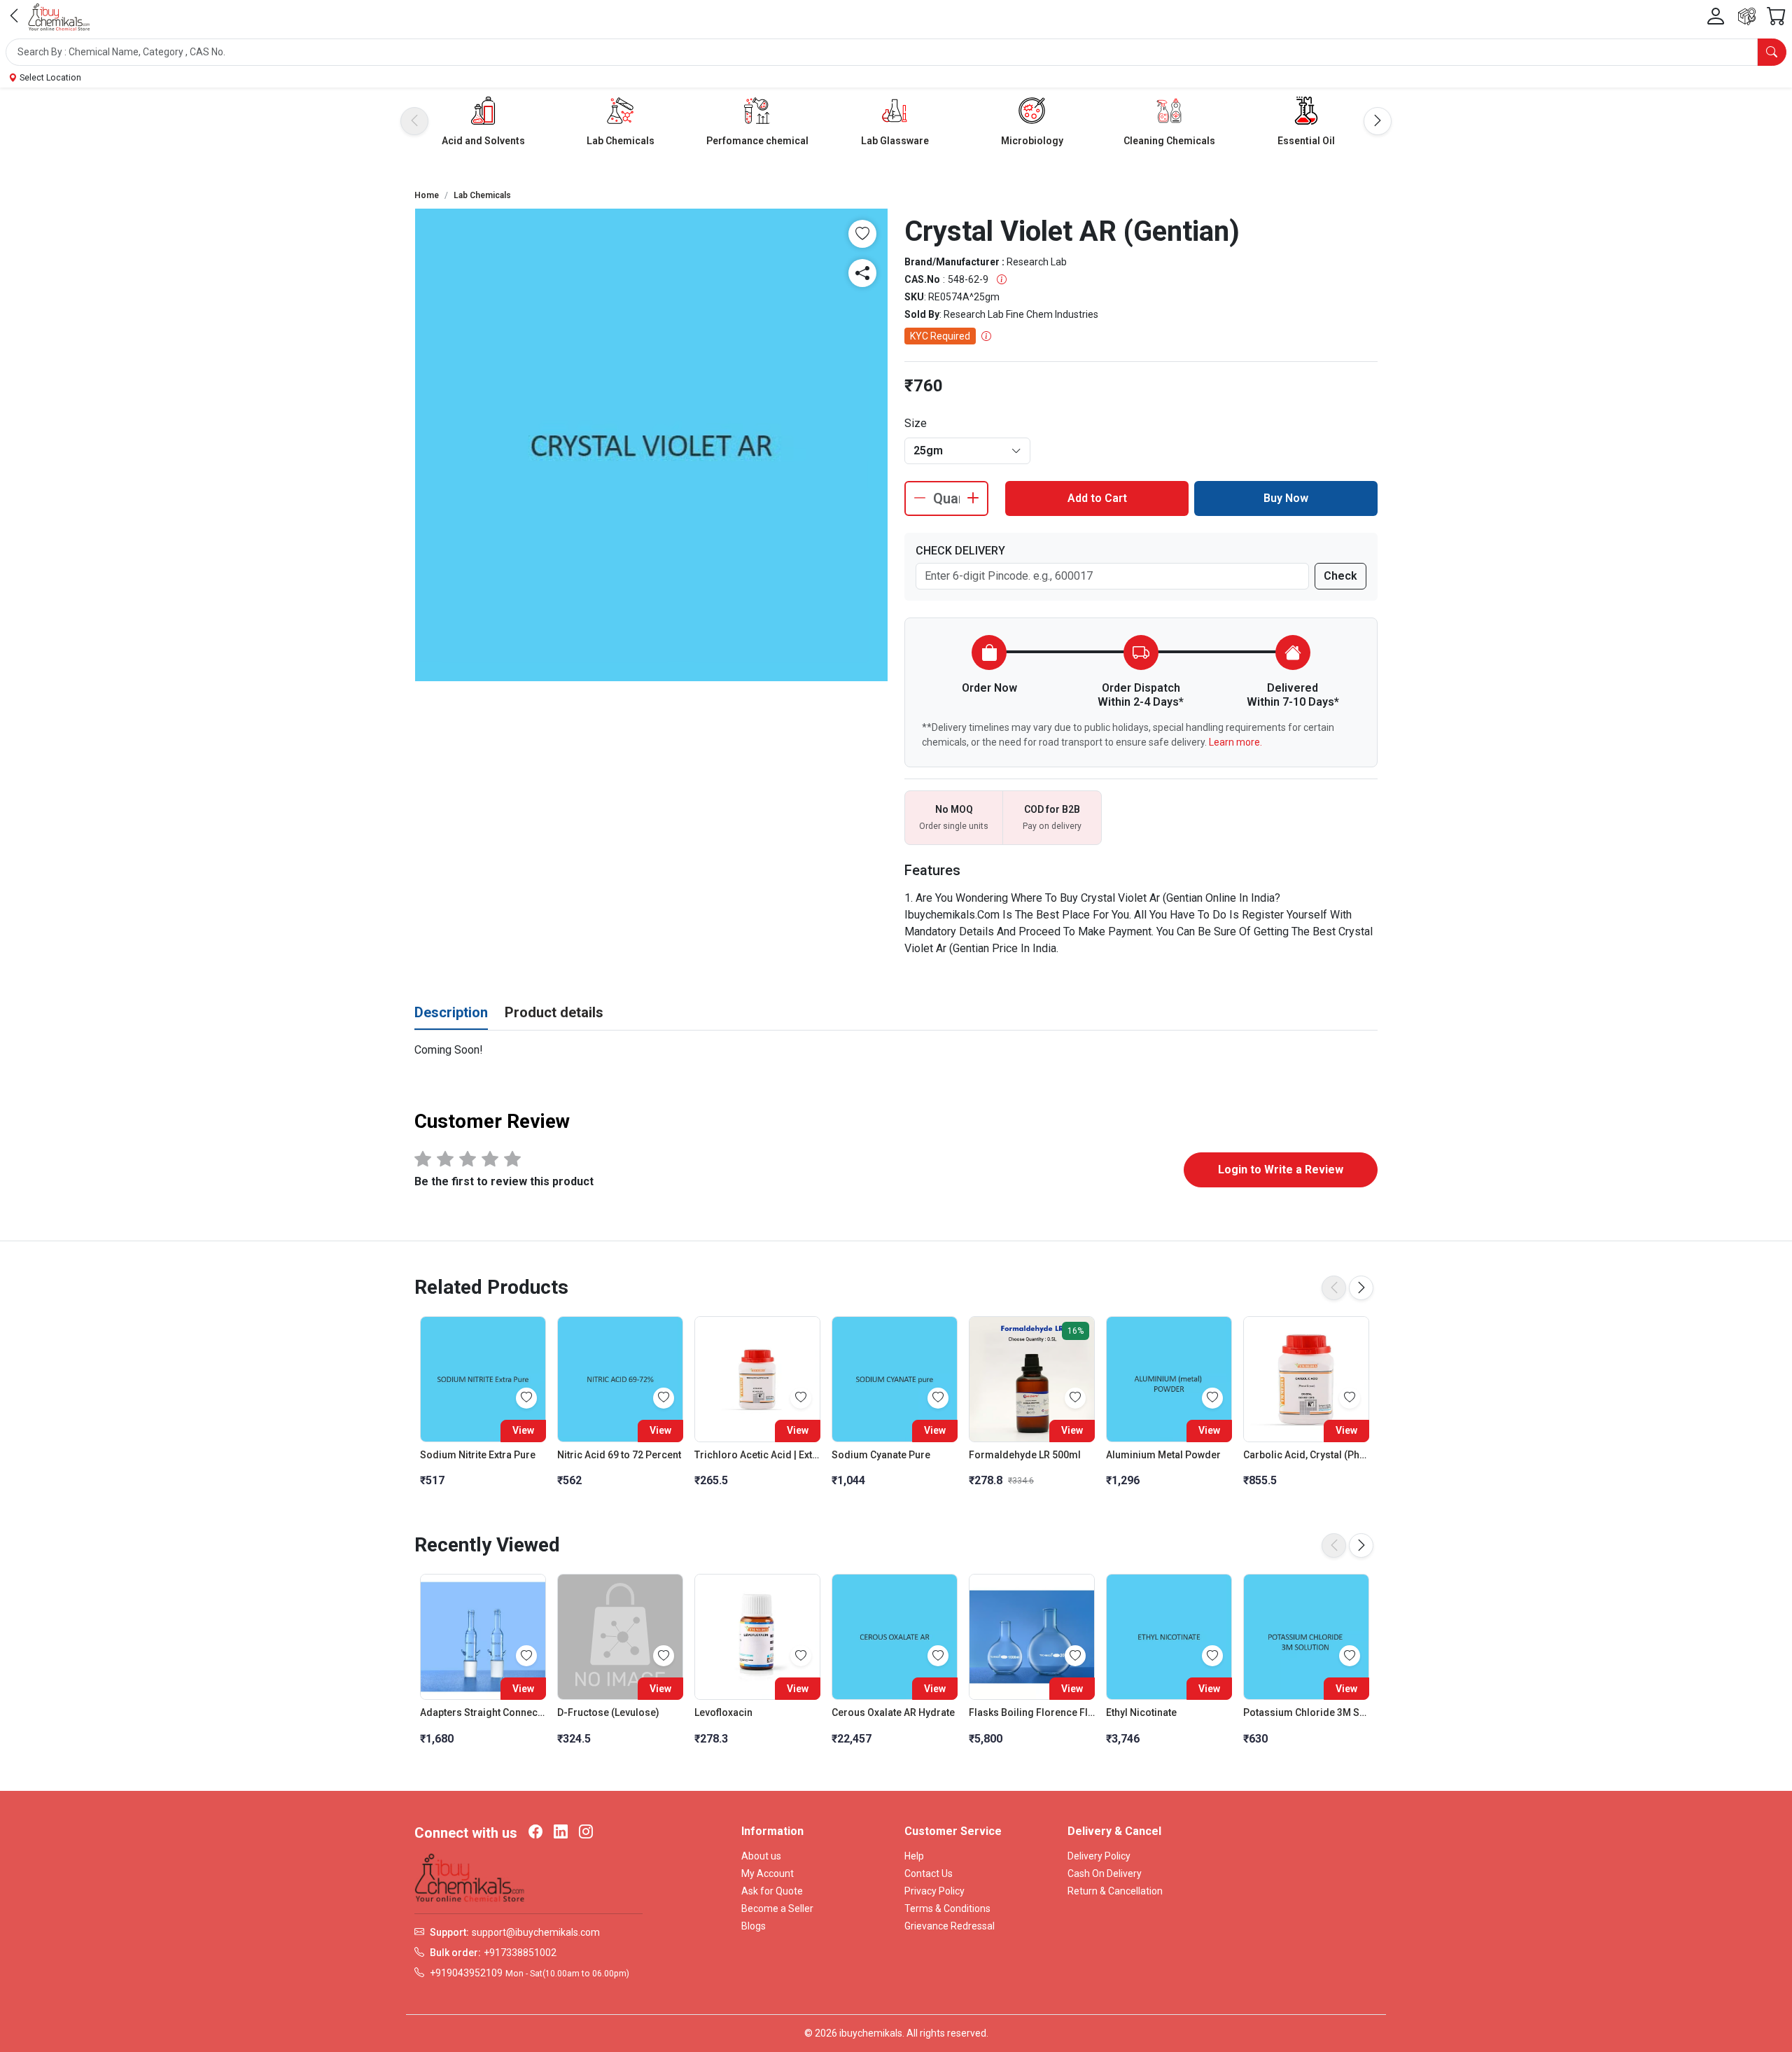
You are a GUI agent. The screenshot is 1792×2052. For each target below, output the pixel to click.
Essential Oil (1306, 141)
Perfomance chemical (757, 141)
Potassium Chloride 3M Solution (1306, 1712)
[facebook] (535, 1833)
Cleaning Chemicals (1169, 141)
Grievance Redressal (950, 1926)
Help (914, 1856)
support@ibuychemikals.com (536, 1932)
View (523, 1430)
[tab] (451, 1013)
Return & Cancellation (1115, 1891)
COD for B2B (1052, 809)
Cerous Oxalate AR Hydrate (893, 1712)
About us (761, 1856)
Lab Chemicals (621, 141)
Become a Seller (777, 1908)
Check (1340, 576)
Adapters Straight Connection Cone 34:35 (483, 1712)
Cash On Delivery (1105, 1873)
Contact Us (929, 1873)
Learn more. (1235, 742)
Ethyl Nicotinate (1141, 1712)
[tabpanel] (896, 1050)
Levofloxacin (723, 1712)
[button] (896, 52)
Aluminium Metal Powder (1163, 1455)
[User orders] (1747, 16)
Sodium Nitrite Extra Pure (478, 1455)
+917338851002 (520, 1953)
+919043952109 (466, 1973)
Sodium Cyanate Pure (881, 1455)
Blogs (754, 1926)
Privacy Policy (934, 1891)
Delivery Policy (1099, 1856)
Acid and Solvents (483, 141)
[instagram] (586, 1833)
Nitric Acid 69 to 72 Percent (619, 1455)
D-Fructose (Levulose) (608, 1712)
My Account (768, 1873)
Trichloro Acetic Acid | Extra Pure (757, 1455)
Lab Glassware (895, 141)
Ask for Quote (772, 1891)
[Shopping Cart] (1777, 16)
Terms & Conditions (947, 1908)
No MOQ (954, 809)
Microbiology (1032, 141)
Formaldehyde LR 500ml (1025, 1455)
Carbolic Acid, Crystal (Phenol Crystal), (1306, 1455)
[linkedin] (561, 1833)
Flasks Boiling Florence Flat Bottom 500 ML (1032, 1712)
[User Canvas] (1716, 17)
